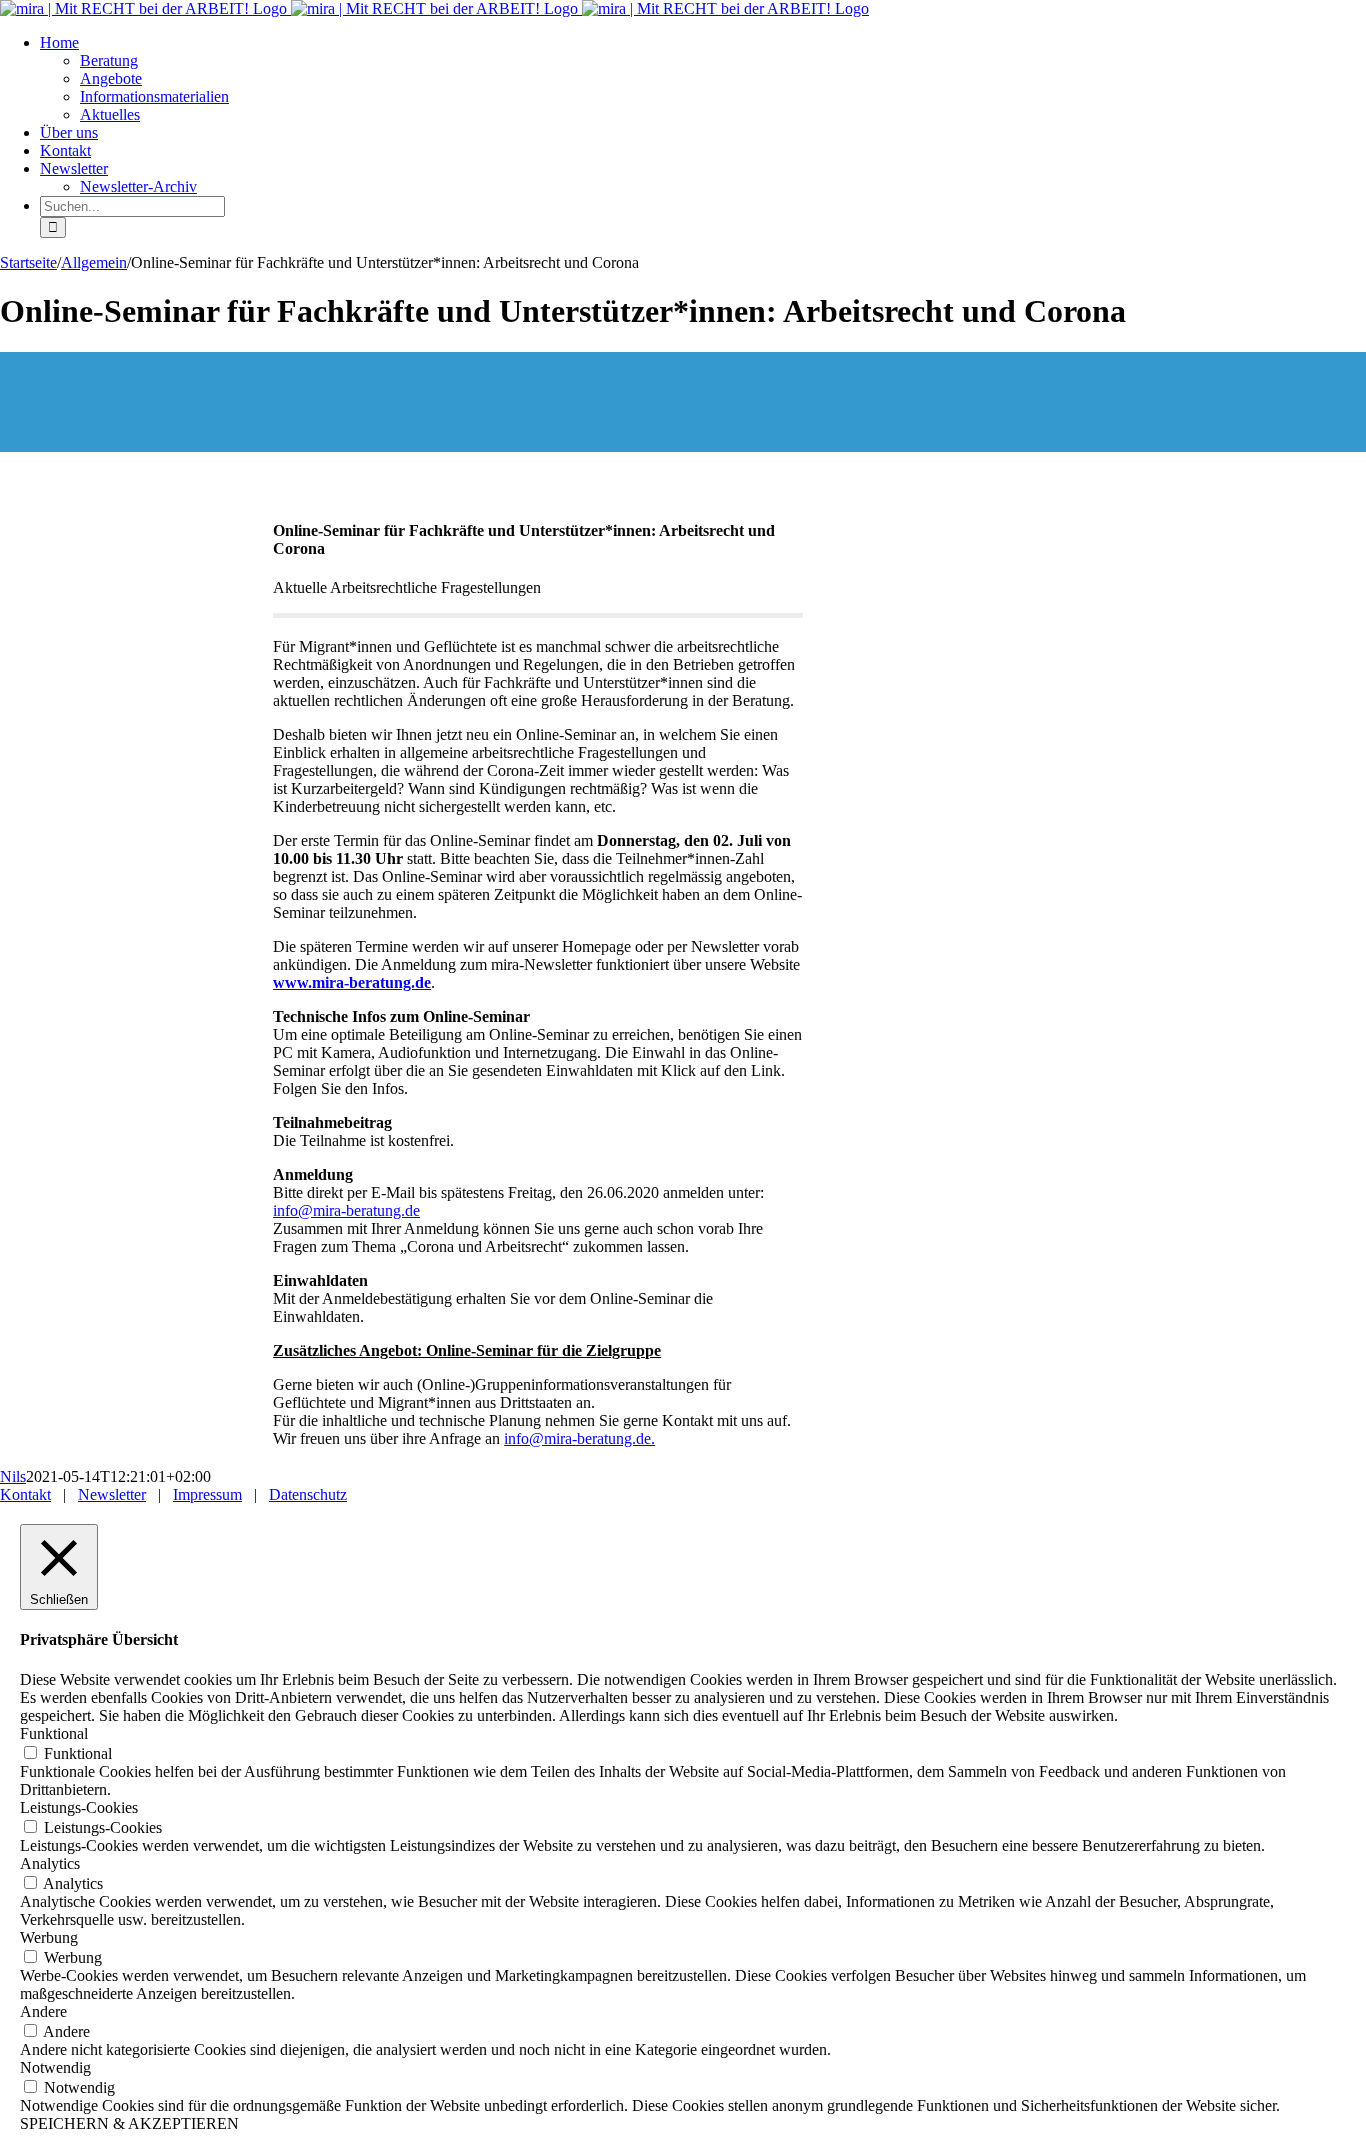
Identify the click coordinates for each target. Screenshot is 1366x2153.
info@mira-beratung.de (346, 1210)
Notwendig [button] (55, 2067)
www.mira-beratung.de (352, 982)
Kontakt (25, 1494)
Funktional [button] (54, 1733)
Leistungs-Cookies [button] (79, 1807)
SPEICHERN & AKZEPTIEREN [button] (129, 2123)
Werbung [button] (49, 1937)
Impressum (207, 1494)
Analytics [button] (50, 1863)
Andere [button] (43, 2011)
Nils (13, 1476)
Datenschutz (308, 1494)
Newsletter (112, 1494)
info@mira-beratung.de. (579, 1438)
